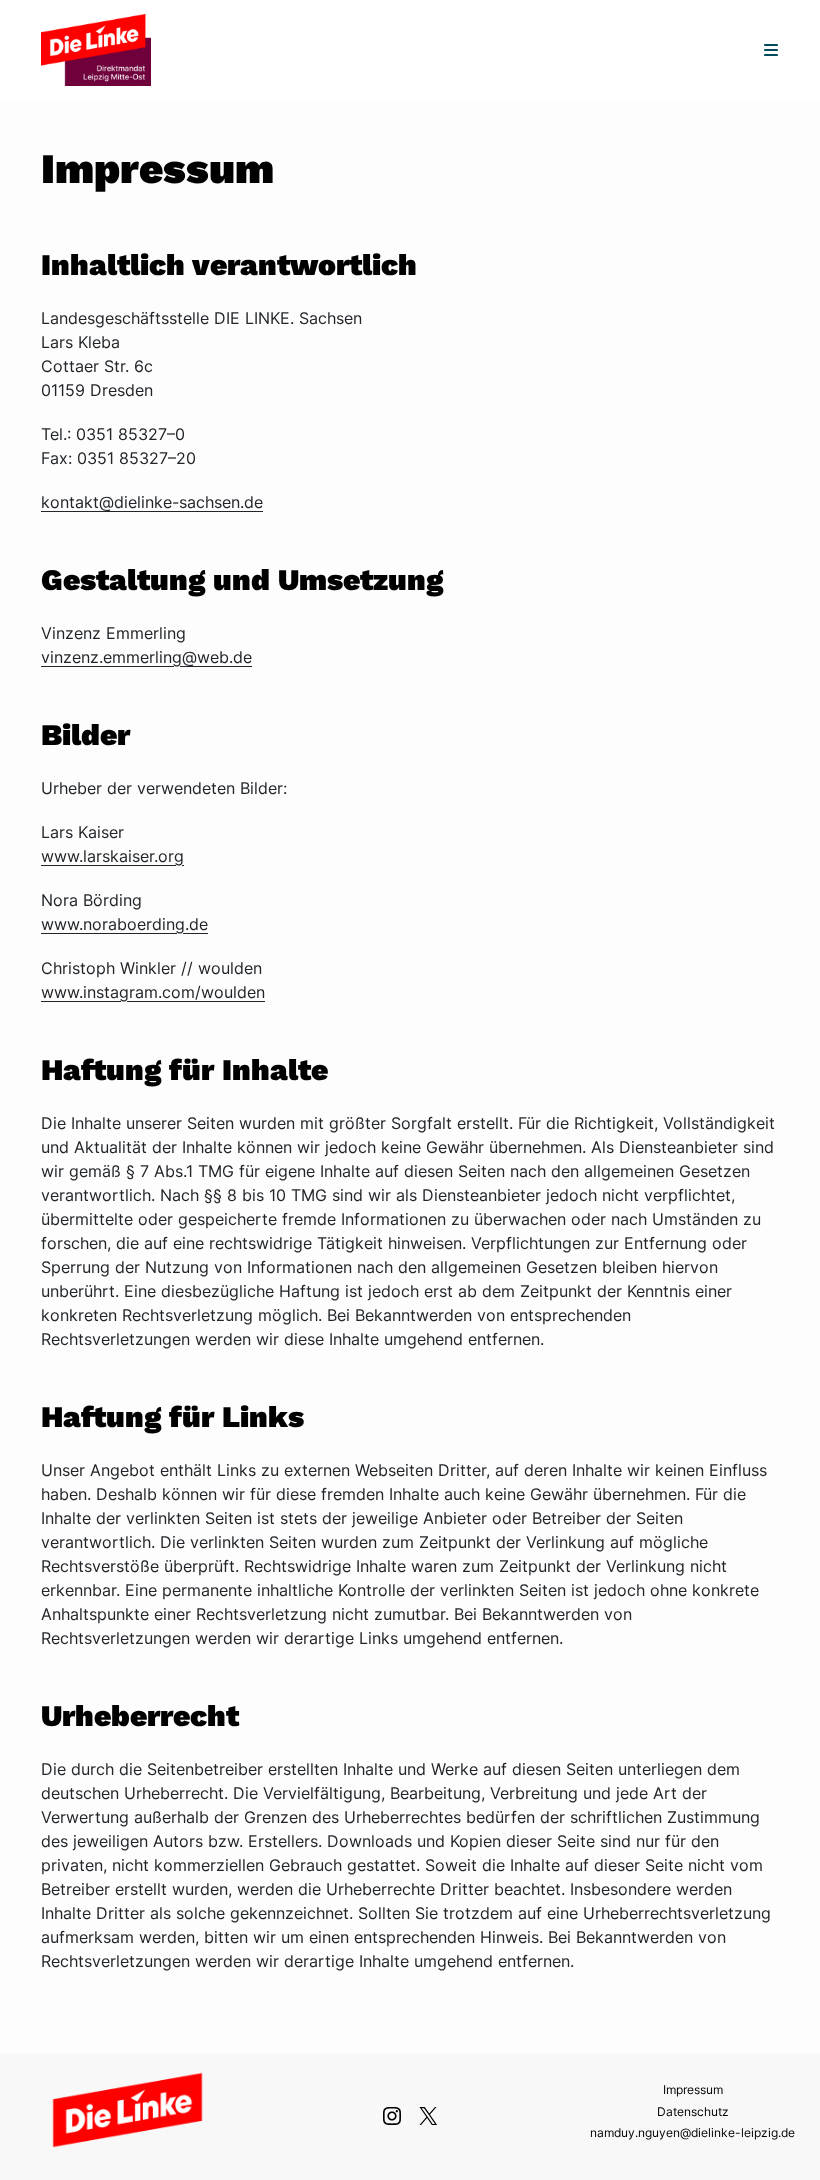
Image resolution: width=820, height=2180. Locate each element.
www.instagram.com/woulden (153, 992)
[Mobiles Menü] (771, 50)
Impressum (693, 2089)
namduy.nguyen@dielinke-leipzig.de (692, 2132)
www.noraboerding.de (124, 924)
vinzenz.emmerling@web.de (146, 657)
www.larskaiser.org (112, 856)
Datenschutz (693, 2111)
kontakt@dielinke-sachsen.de (152, 502)
